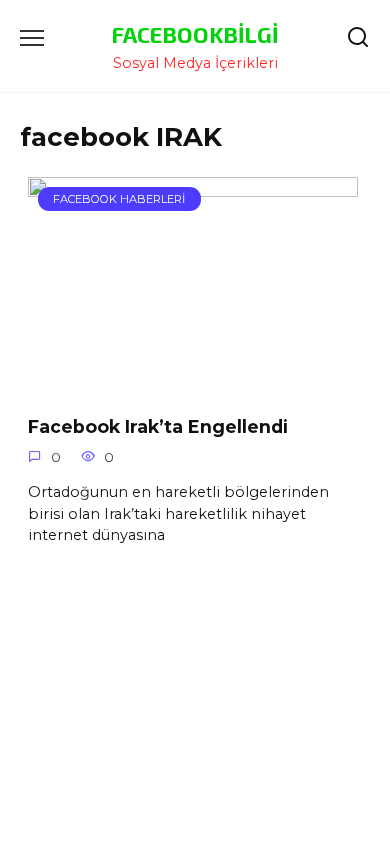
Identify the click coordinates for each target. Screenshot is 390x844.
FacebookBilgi (195, 34)
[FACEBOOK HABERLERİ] (193, 384)
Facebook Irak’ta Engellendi (158, 425)
